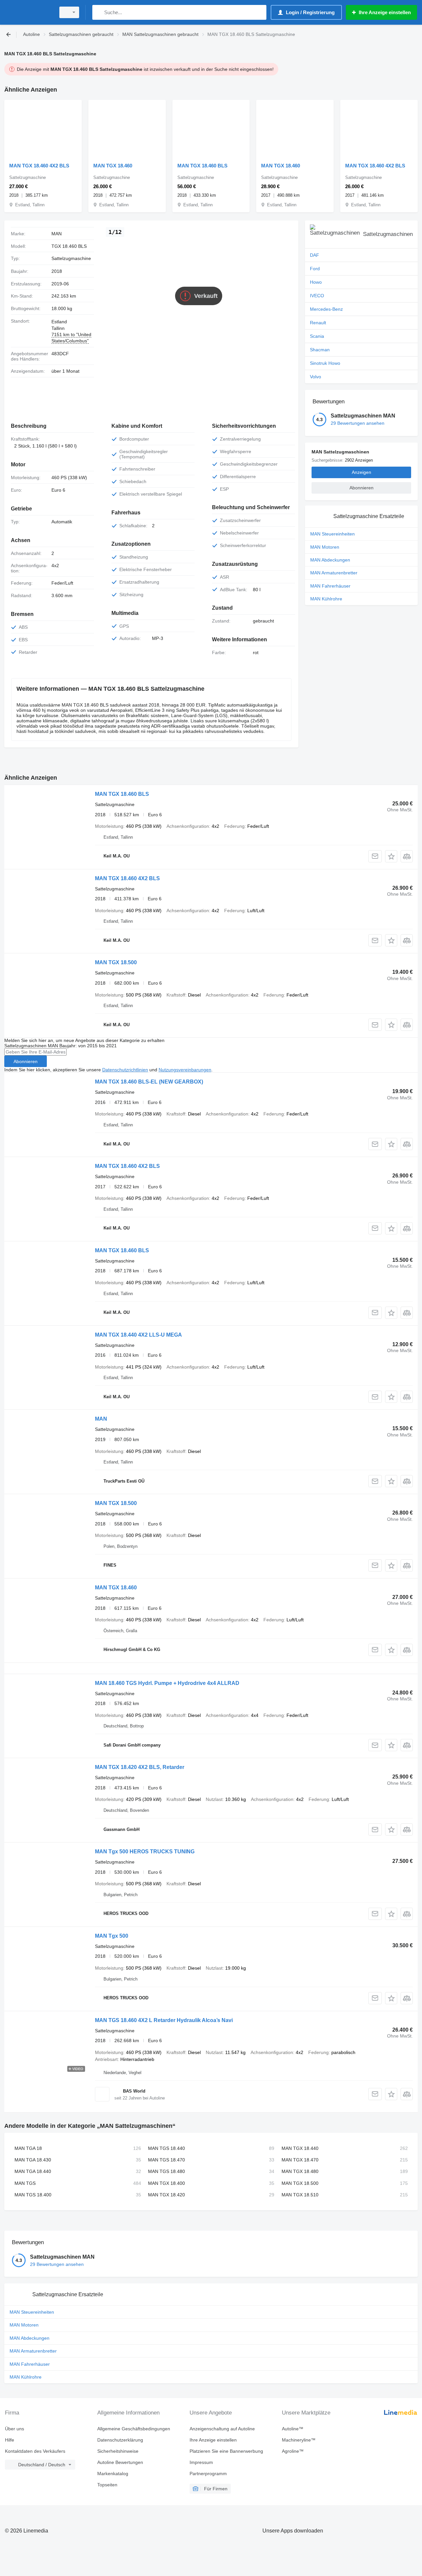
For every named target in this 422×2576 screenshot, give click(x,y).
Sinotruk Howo (325, 363)
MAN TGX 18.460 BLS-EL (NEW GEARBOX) (149, 1082)
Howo (316, 282)
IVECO (317, 296)
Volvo (316, 377)
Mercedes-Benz (326, 309)
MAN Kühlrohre (326, 599)
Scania (317, 336)
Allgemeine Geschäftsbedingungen (134, 2429)
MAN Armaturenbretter (334, 573)
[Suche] (99, 12)
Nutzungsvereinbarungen (185, 1070)
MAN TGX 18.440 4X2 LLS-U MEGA (138, 1335)
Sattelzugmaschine (71, 258)
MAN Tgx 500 (112, 1936)
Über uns (15, 2429)
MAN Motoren (325, 547)
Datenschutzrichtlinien (125, 1070)
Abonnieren (26, 1061)
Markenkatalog (113, 2474)
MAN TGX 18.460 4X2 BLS (39, 166)
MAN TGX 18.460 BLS (202, 166)
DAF (315, 255)
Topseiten (107, 2485)
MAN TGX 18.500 (116, 962)
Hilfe (10, 2440)
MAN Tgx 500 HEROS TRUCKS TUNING (145, 1852)
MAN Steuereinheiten (332, 534)
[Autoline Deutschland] (28, 12)
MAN (101, 1419)
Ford (315, 269)
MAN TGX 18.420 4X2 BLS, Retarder (140, 1767)
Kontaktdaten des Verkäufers (35, 2451)
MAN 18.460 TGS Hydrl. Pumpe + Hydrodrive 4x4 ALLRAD (167, 1683)
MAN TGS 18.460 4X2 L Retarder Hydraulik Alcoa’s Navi (164, 2020)
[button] (391, 856)
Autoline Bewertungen (120, 2462)
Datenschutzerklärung (120, 2440)
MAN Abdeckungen (330, 560)
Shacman (320, 350)
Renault (318, 323)
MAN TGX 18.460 (113, 166)
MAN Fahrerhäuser (330, 586)
